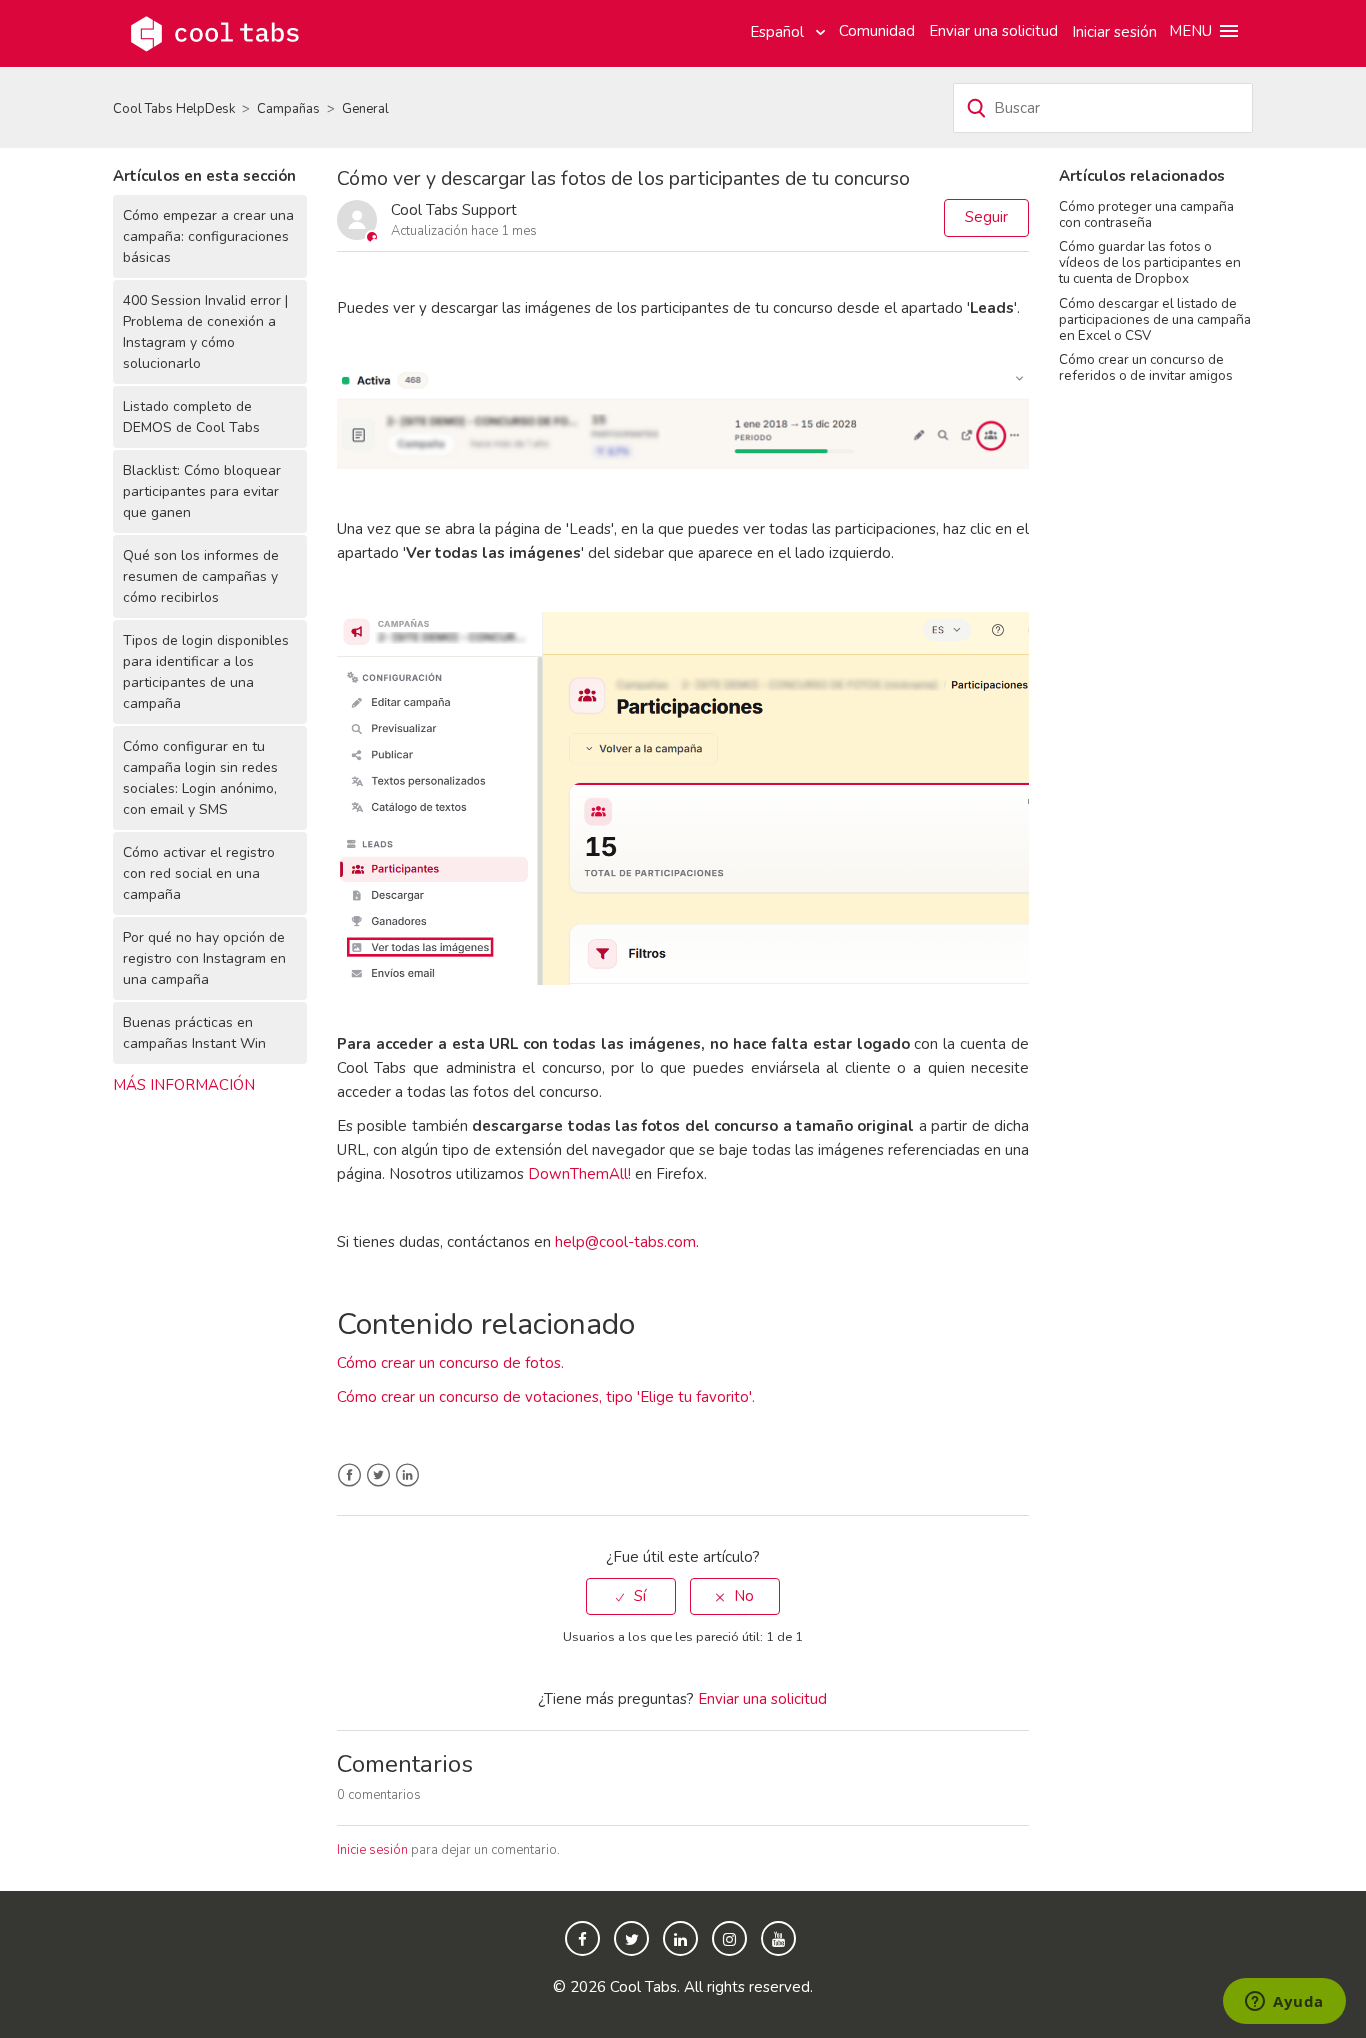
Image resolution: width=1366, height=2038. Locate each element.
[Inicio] (215, 32)
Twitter (378, 1475)
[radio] (631, 1596)
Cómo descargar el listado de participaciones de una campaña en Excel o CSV (1155, 319)
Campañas (288, 109)
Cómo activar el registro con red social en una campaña (199, 873)
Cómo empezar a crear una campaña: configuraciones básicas (208, 236)
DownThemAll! (579, 1174)
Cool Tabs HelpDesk (174, 109)
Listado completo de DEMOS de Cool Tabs (191, 417)
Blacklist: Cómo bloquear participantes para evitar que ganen (202, 491)
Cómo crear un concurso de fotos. (450, 1363)
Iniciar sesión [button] (1114, 32)
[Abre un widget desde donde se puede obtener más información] (1284, 2003)
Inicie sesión (372, 1850)
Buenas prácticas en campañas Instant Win (194, 1033)
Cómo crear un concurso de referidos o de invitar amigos (1146, 367)
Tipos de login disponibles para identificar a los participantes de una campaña (206, 672)
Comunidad (877, 31)
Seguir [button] (986, 217)
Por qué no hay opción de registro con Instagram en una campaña (204, 958)
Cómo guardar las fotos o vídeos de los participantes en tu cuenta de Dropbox (1150, 262)
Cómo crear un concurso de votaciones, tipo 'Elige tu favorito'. (546, 1397)
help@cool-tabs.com (625, 1242)
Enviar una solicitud (993, 31)
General (365, 109)
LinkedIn (407, 1475)
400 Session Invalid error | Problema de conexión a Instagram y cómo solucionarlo (205, 332)
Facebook (349, 1475)
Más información (184, 1085)
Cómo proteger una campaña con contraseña (1146, 214)
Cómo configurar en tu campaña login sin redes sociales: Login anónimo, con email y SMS (200, 778)
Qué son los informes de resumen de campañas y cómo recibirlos (201, 576)
